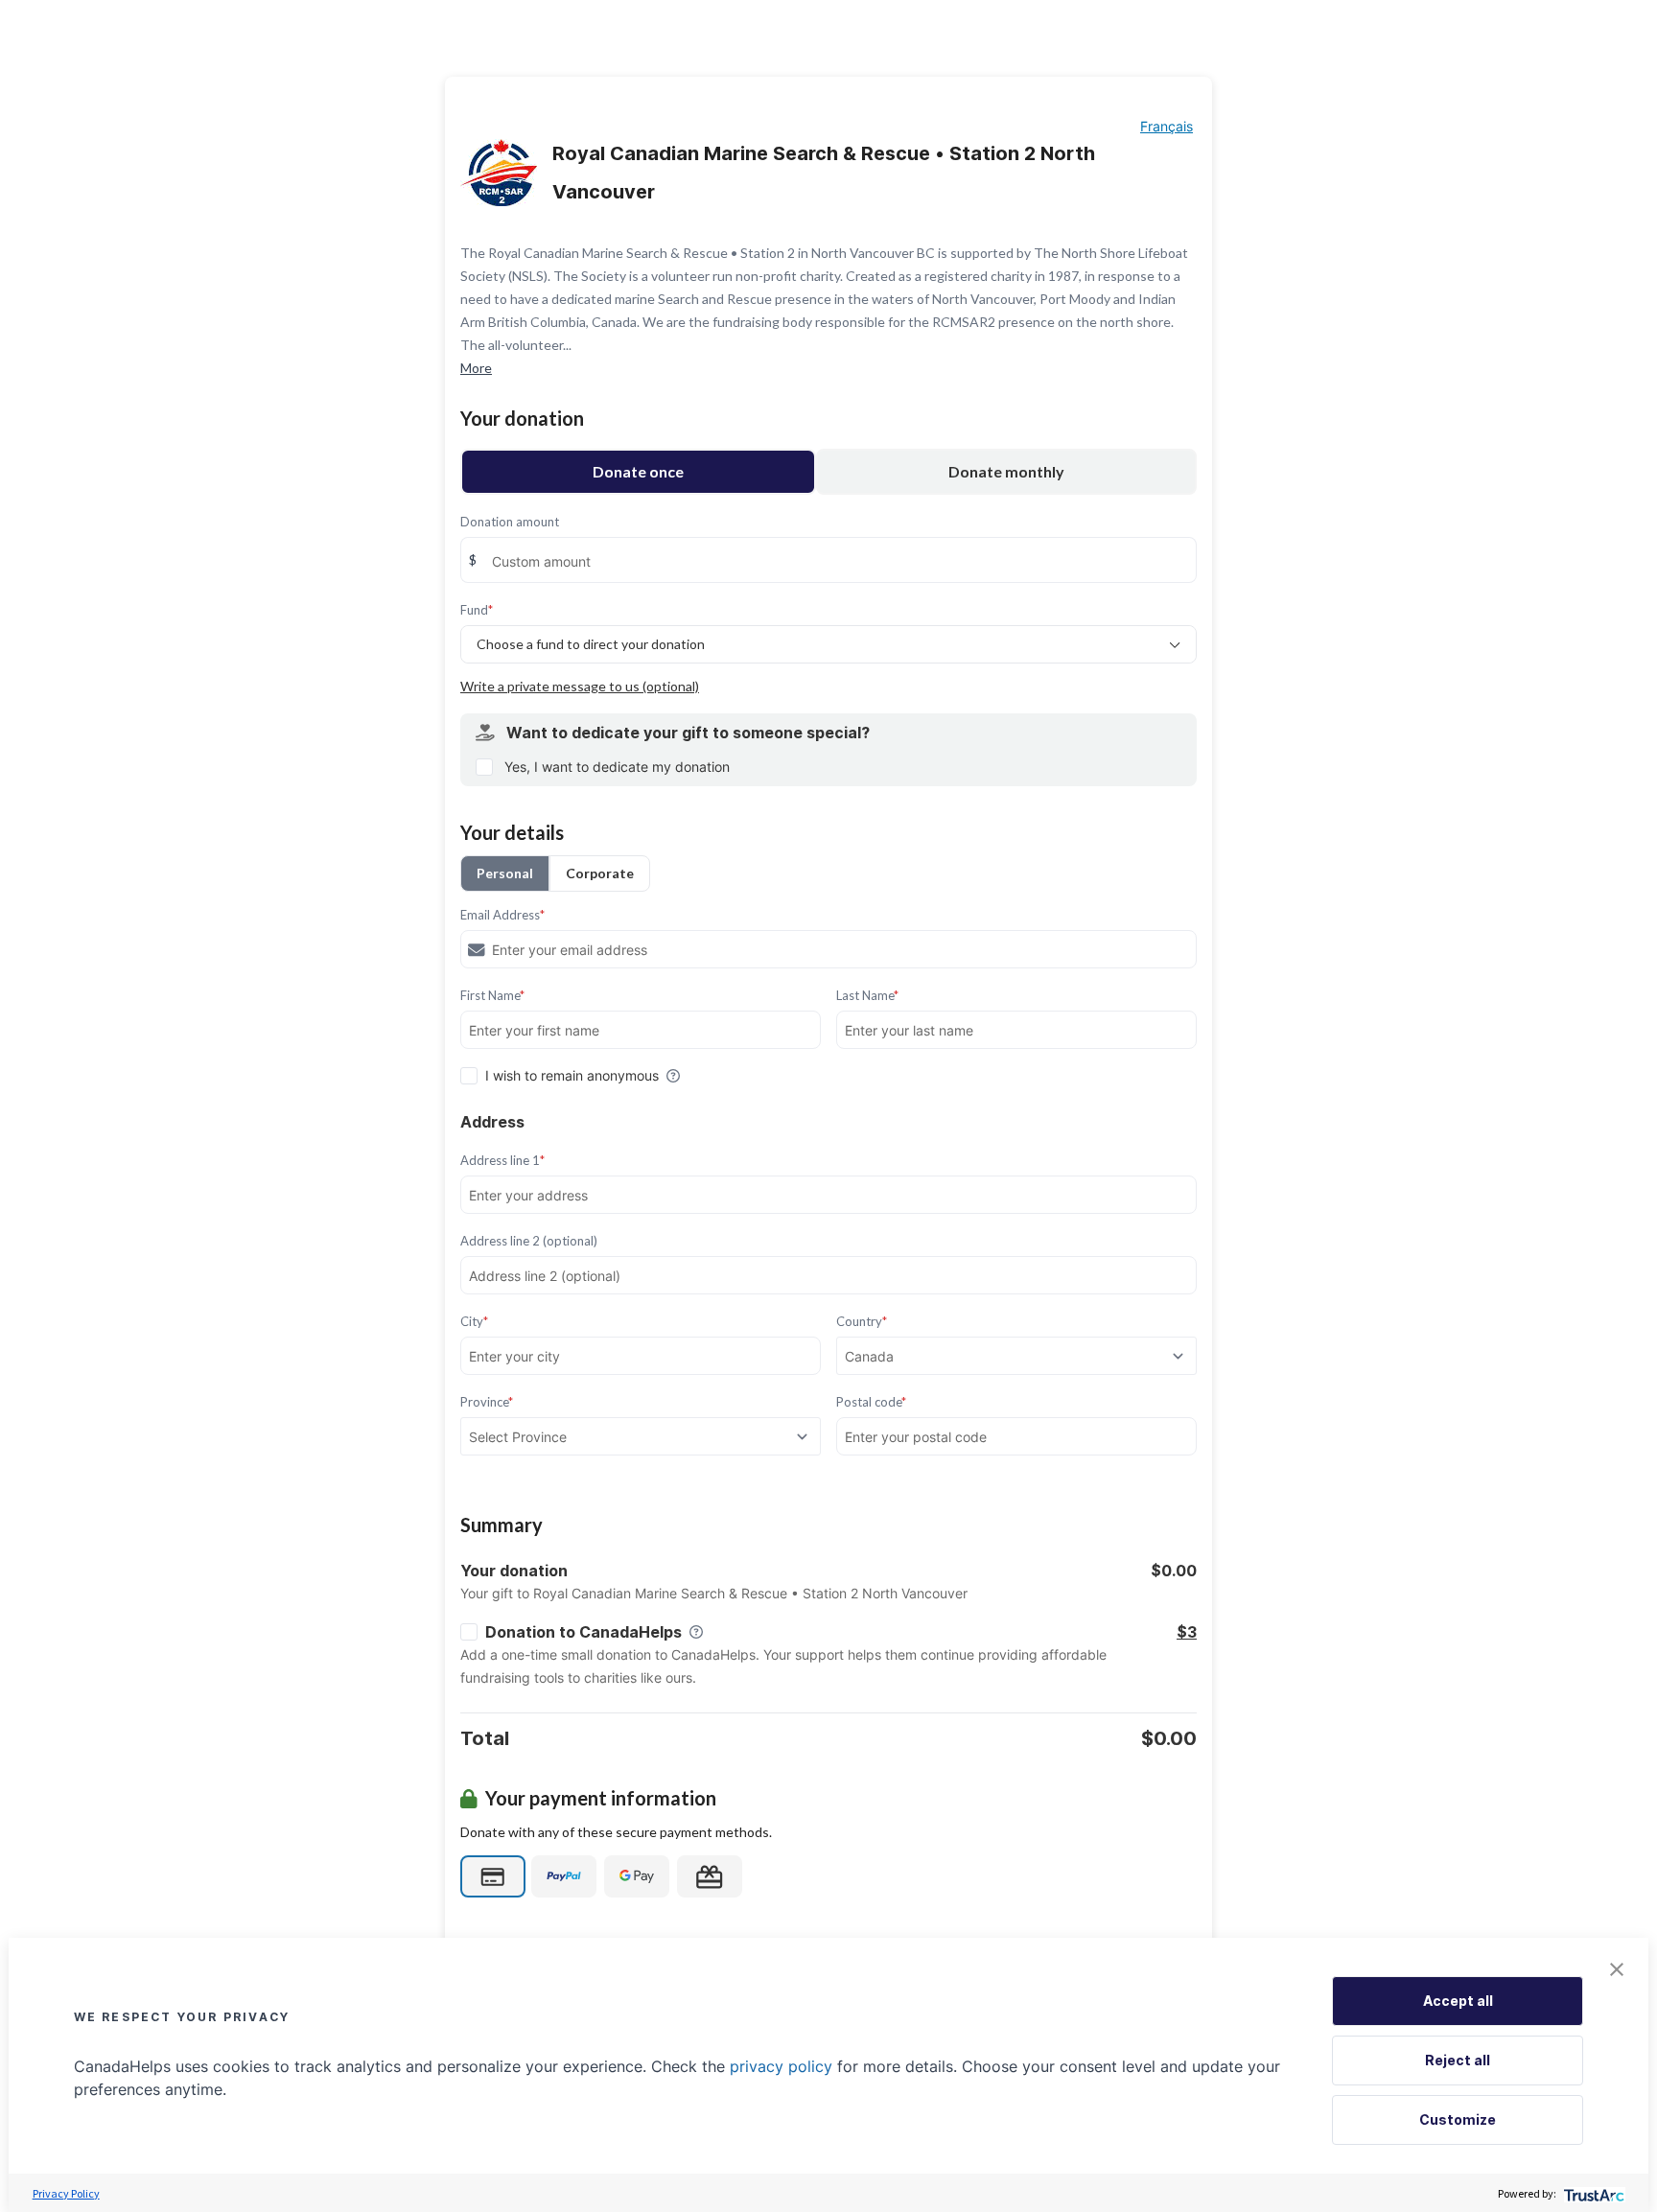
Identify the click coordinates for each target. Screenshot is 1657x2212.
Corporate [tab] (600, 873)
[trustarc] (1592, 2193)
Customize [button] (1458, 2119)
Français (1167, 126)
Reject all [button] (1458, 2060)
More (476, 368)
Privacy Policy (66, 2193)
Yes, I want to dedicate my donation (617, 767)
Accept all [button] (1458, 2001)
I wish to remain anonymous (572, 1075)
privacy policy (781, 2066)
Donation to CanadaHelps (583, 1632)
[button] (1617, 1969)
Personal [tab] (505, 873)
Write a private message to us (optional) (580, 686)
